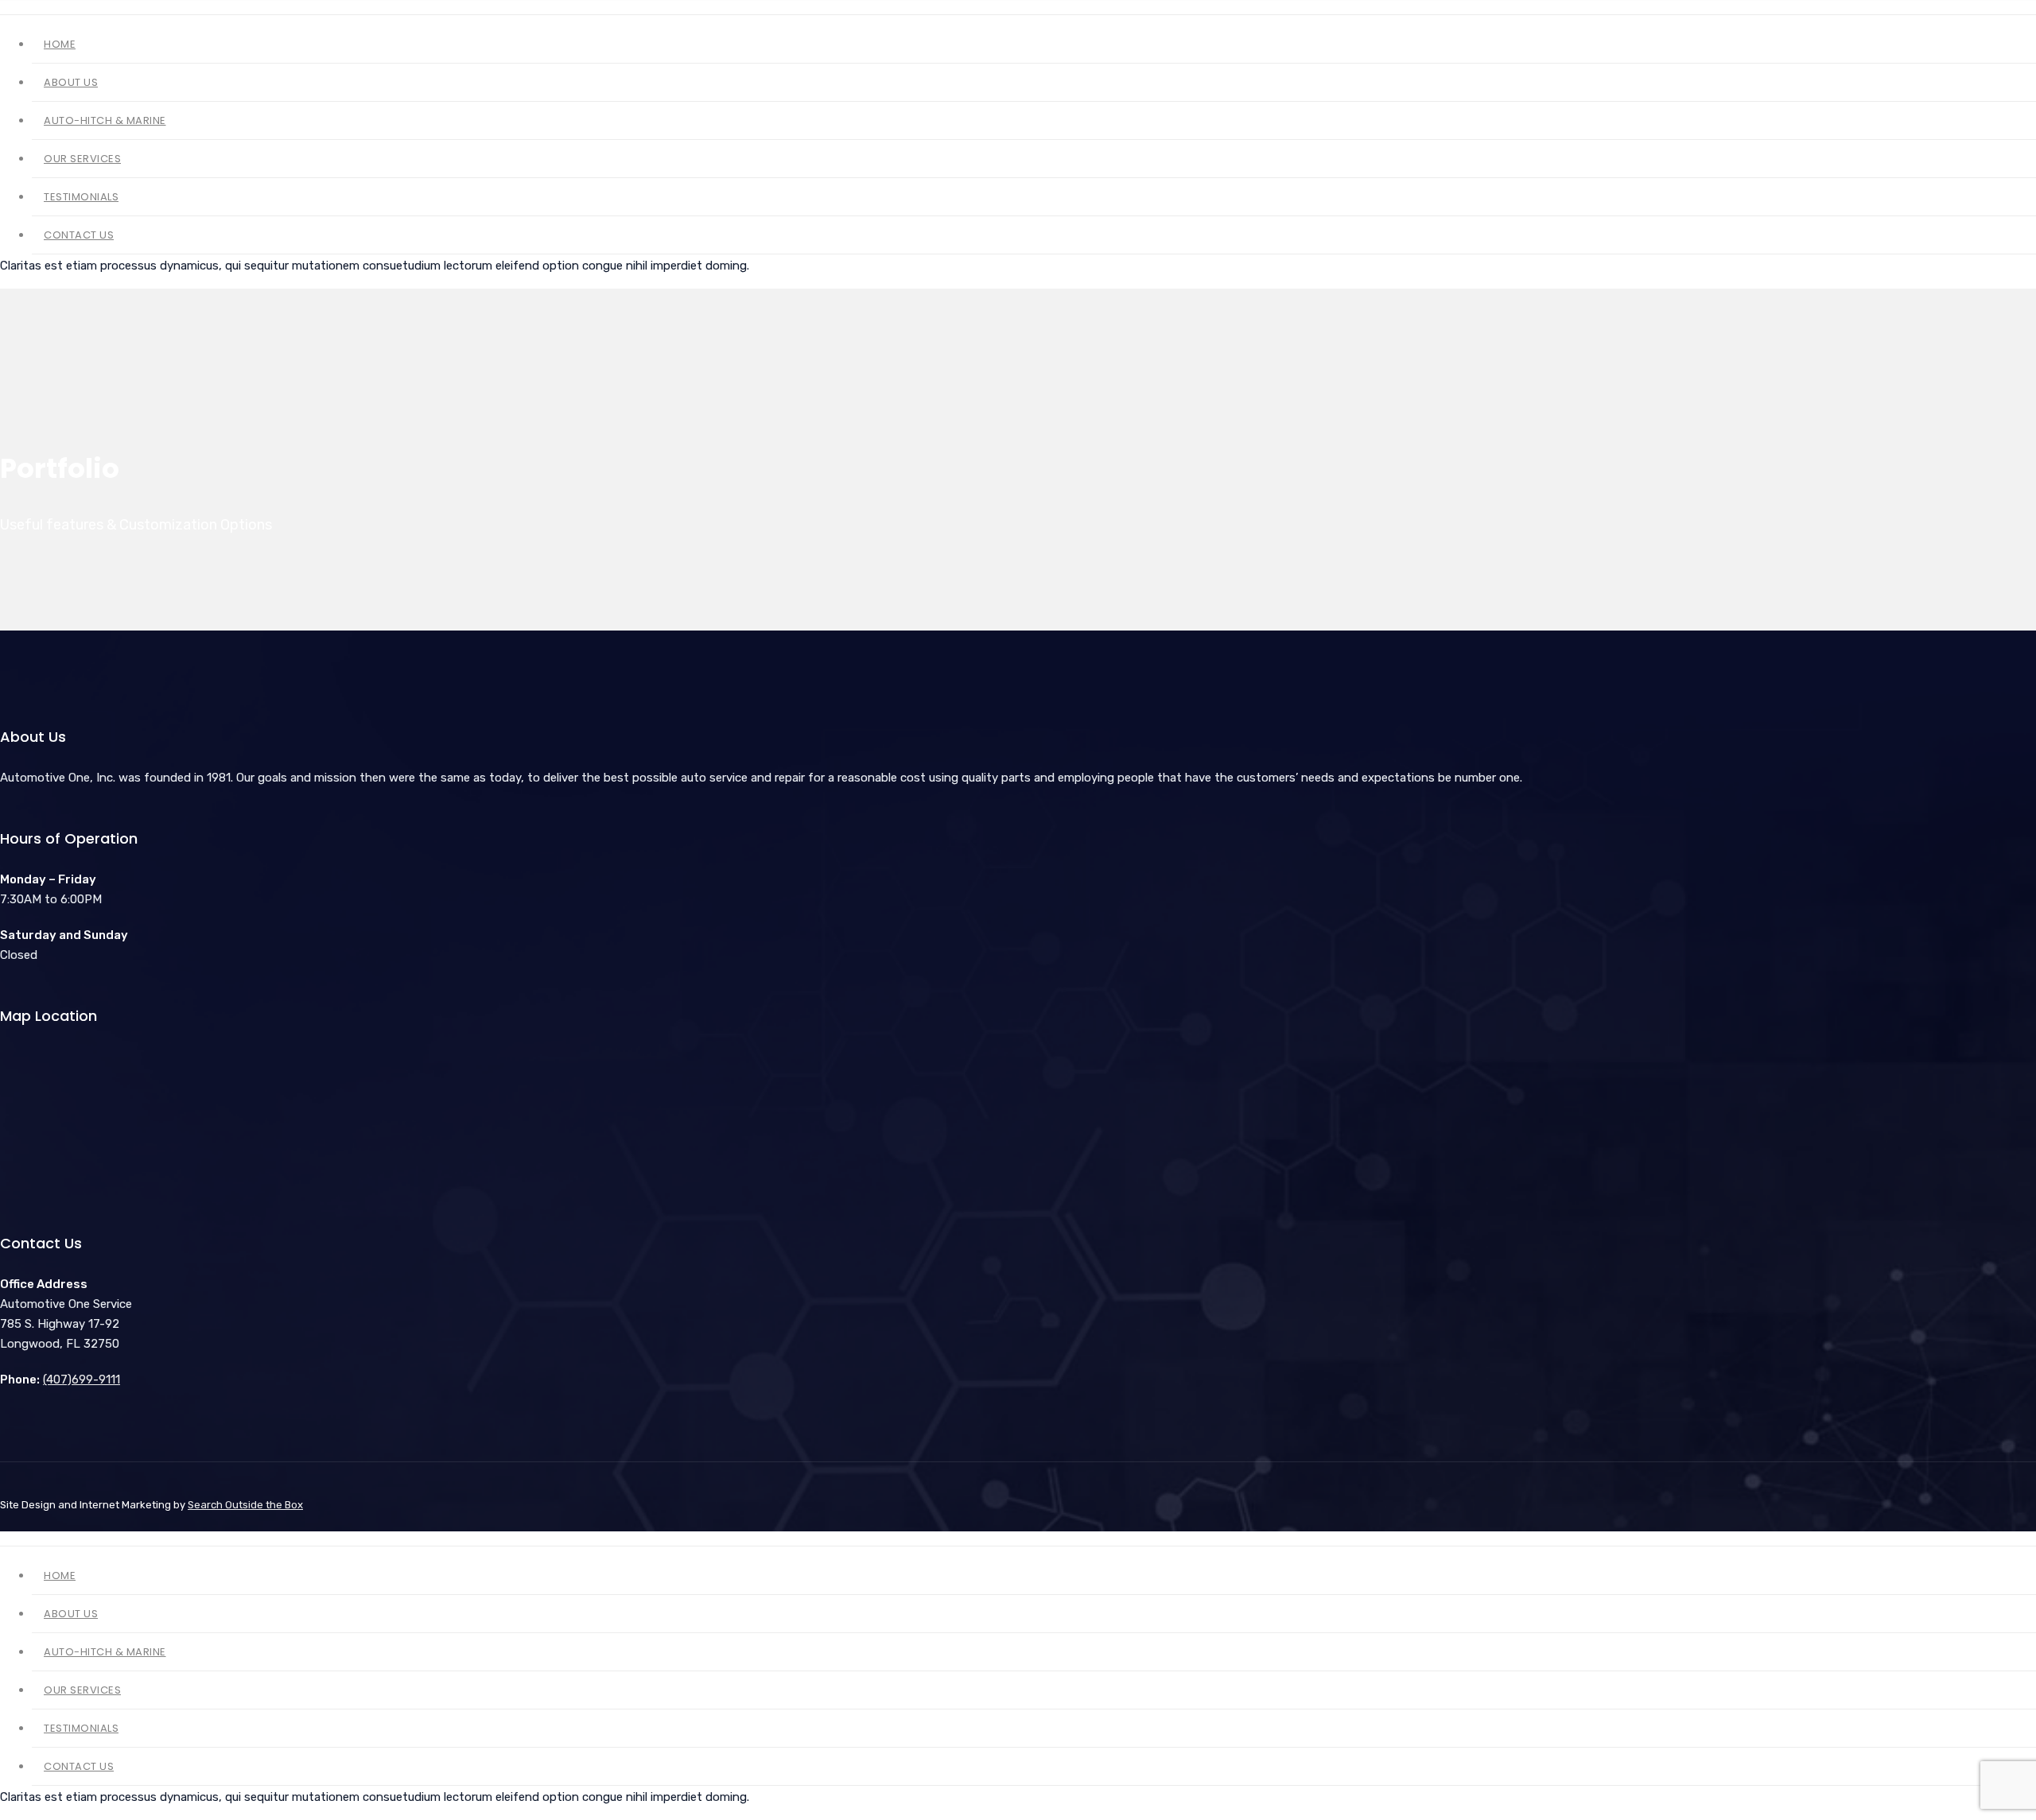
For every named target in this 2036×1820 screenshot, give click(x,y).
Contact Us (1927, 47)
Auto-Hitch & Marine (1593, 47)
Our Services (1721, 47)
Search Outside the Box (245, 1505)
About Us (1478, 47)
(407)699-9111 (82, 1380)
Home (1407, 47)
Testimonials (1826, 47)
